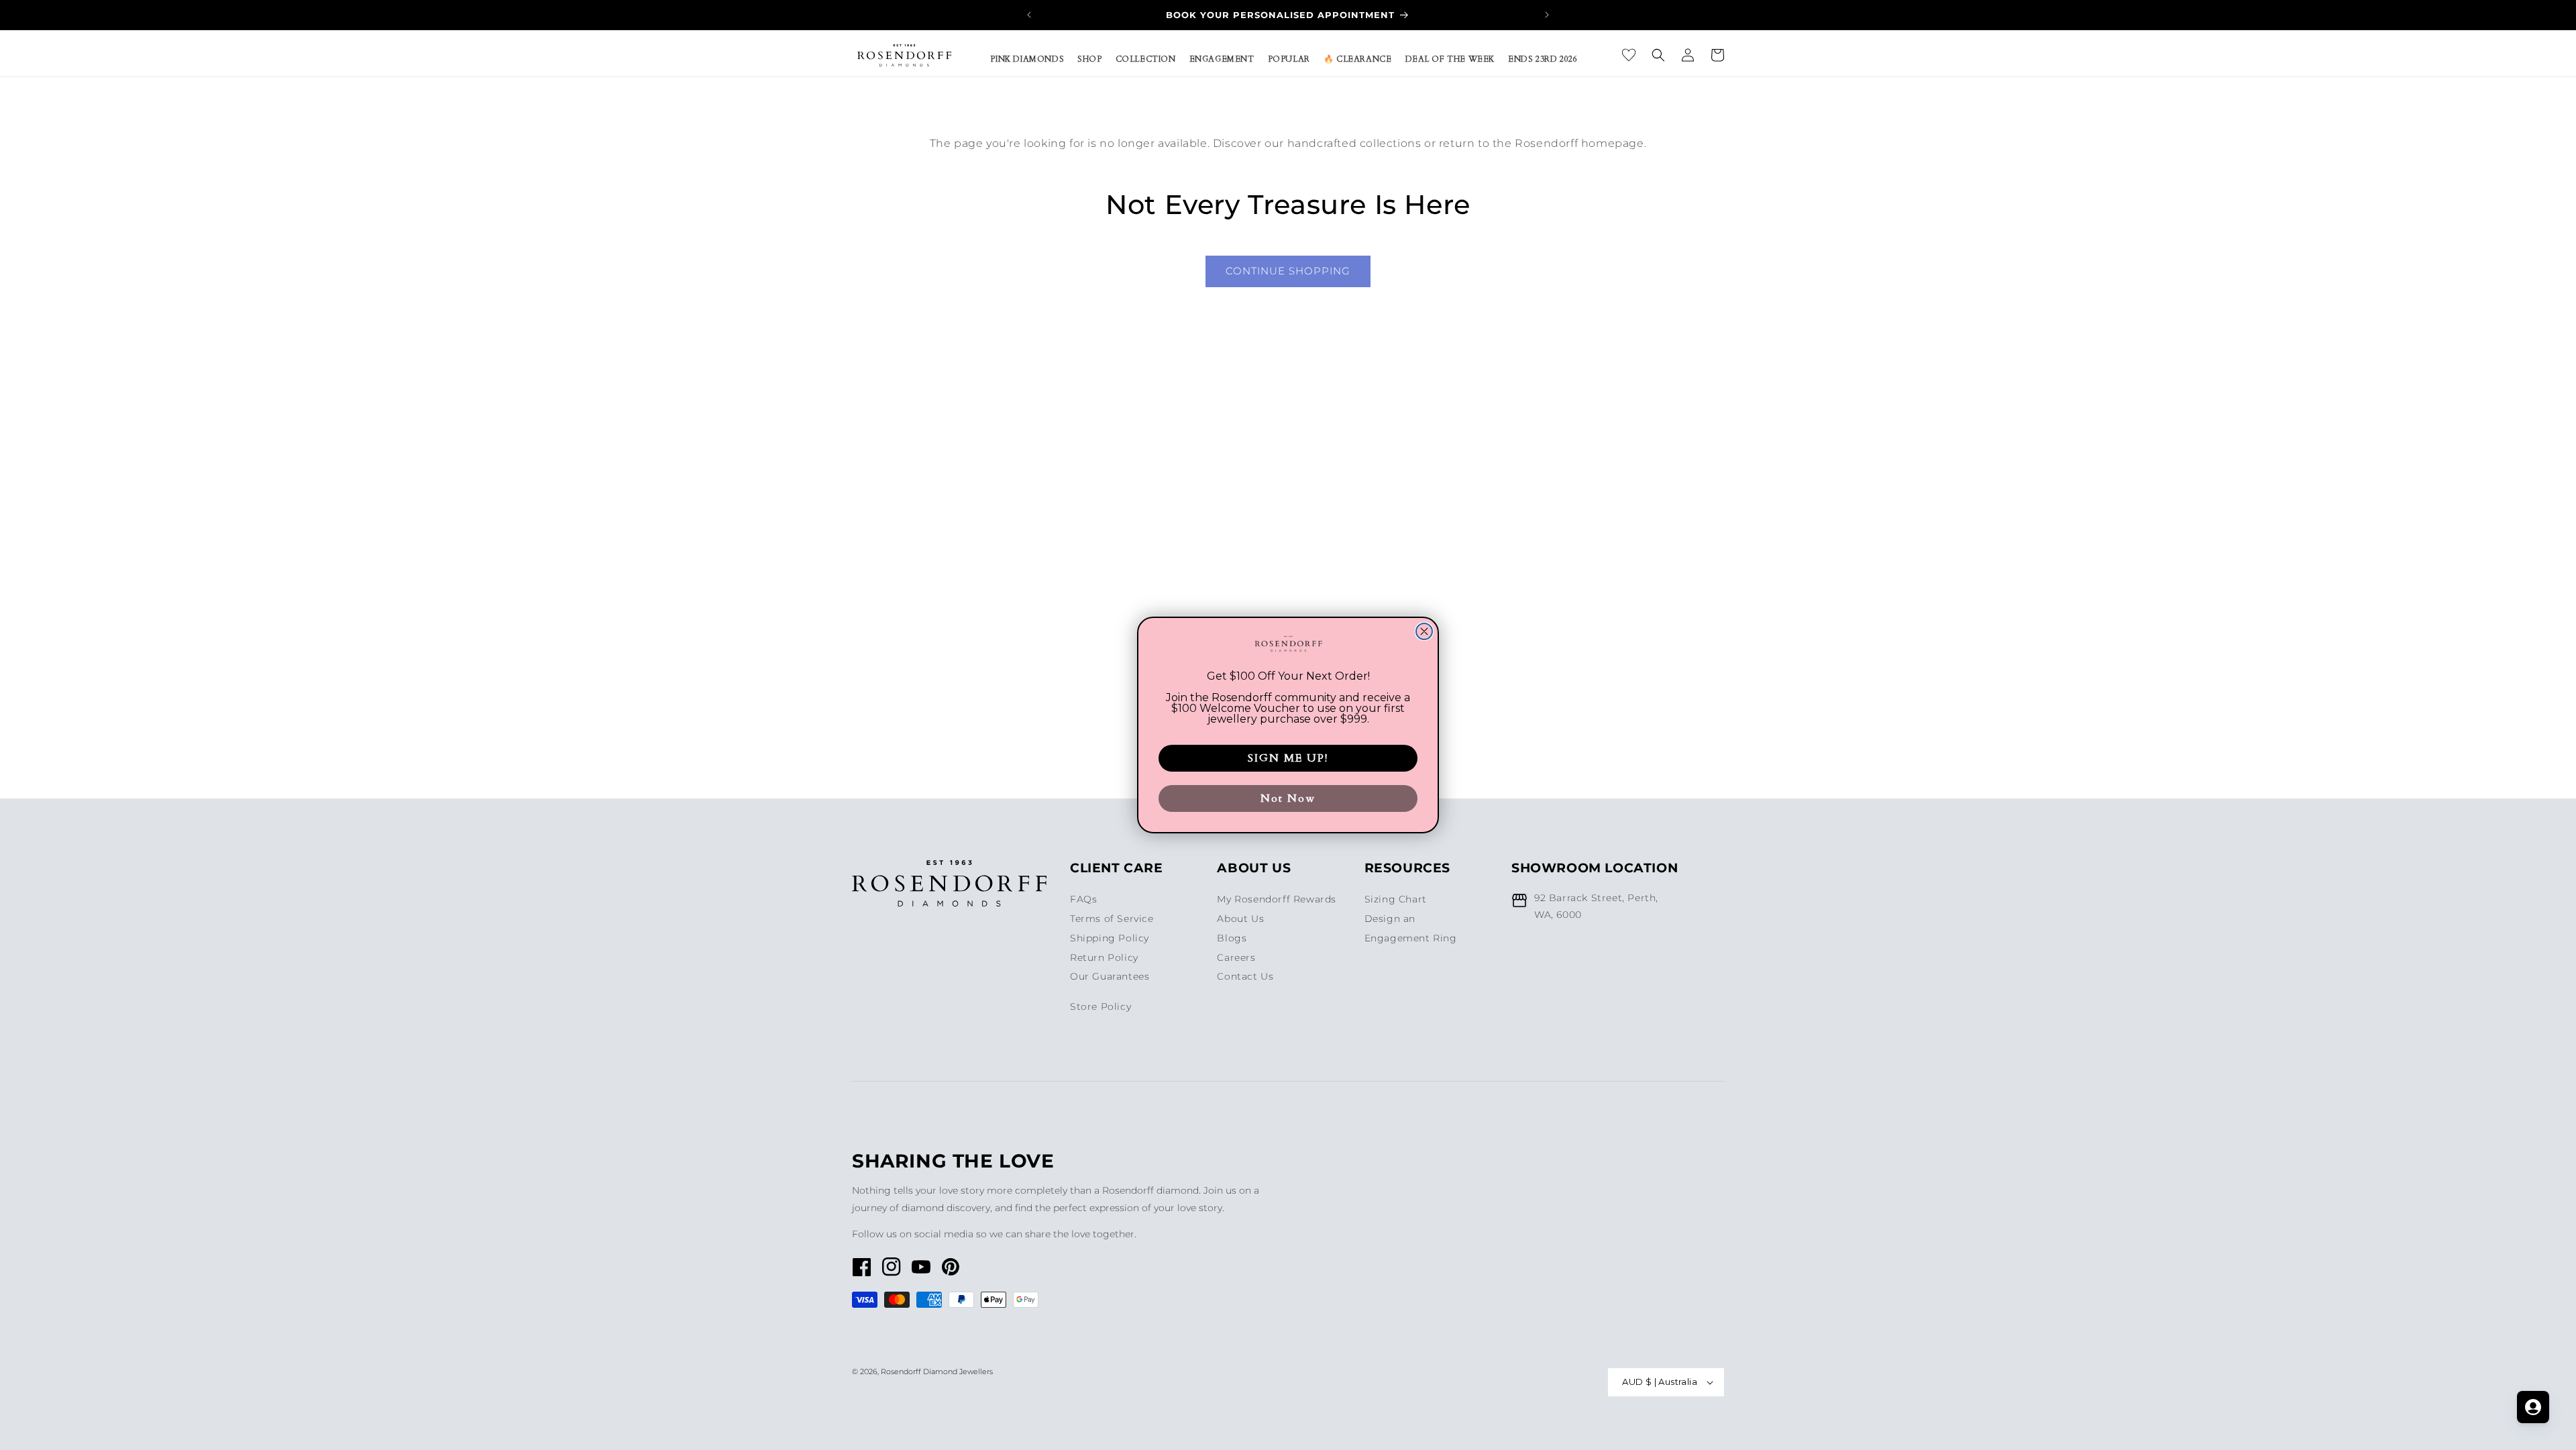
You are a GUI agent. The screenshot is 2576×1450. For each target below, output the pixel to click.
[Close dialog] (1424, 631)
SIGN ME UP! (1288, 758)
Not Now (1288, 798)
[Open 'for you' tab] (2533, 1407)
